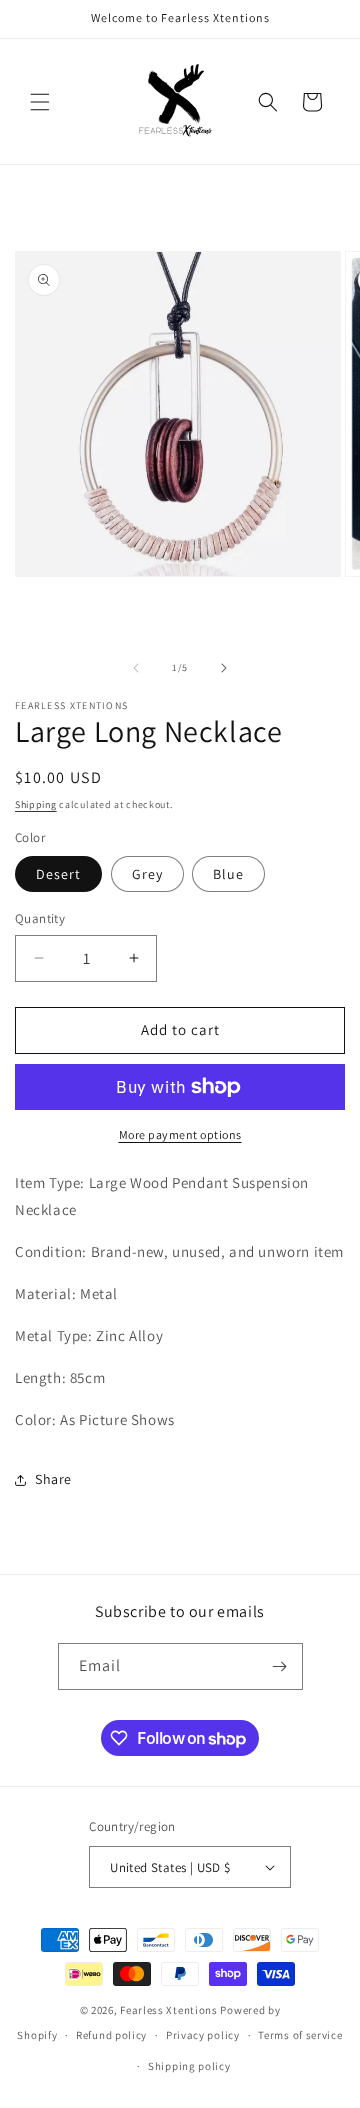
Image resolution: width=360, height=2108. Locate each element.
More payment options (180, 1134)
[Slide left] (136, 668)
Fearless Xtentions (169, 2010)
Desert (58, 874)
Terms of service (300, 2035)
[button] (40, 102)
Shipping (36, 804)
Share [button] (53, 1479)
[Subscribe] (280, 1666)
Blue (228, 874)
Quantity (40, 918)
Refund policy (111, 2035)
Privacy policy (203, 2035)
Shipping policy (189, 2066)
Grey (147, 874)
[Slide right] (224, 668)
